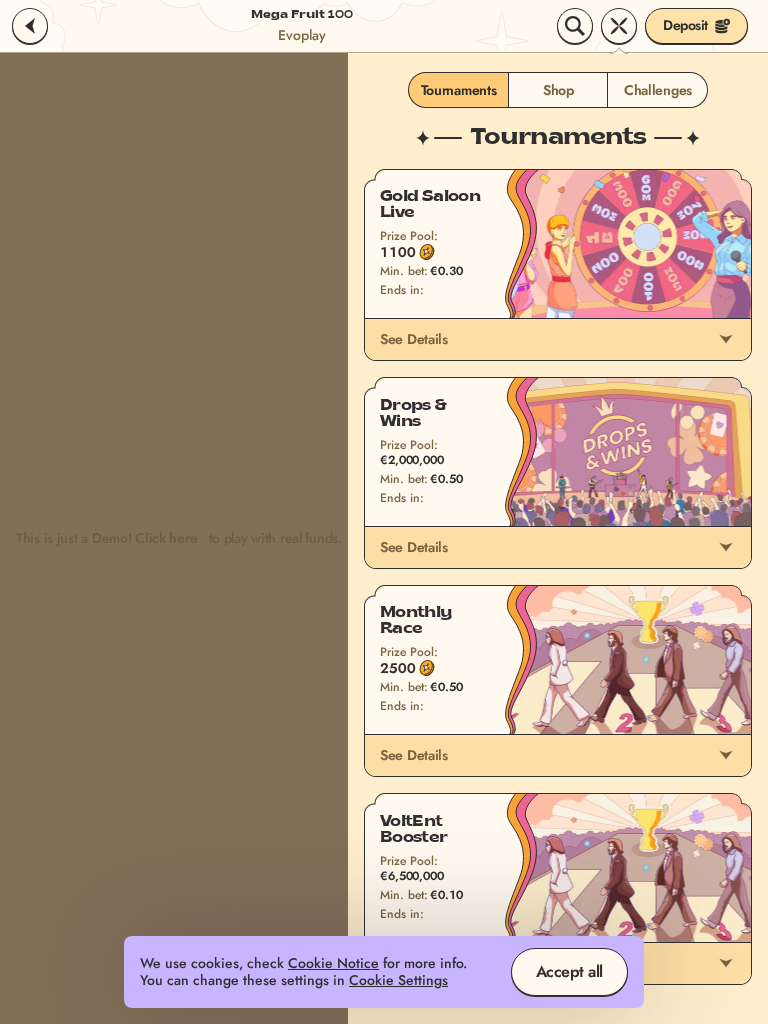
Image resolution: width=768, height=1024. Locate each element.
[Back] (30, 26)
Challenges (658, 90)
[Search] (575, 26)
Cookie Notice (333, 963)
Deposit (685, 25)
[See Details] (726, 339)
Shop (558, 90)
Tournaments (459, 90)
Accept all (569, 971)
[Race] (619, 26)
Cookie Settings (398, 980)
